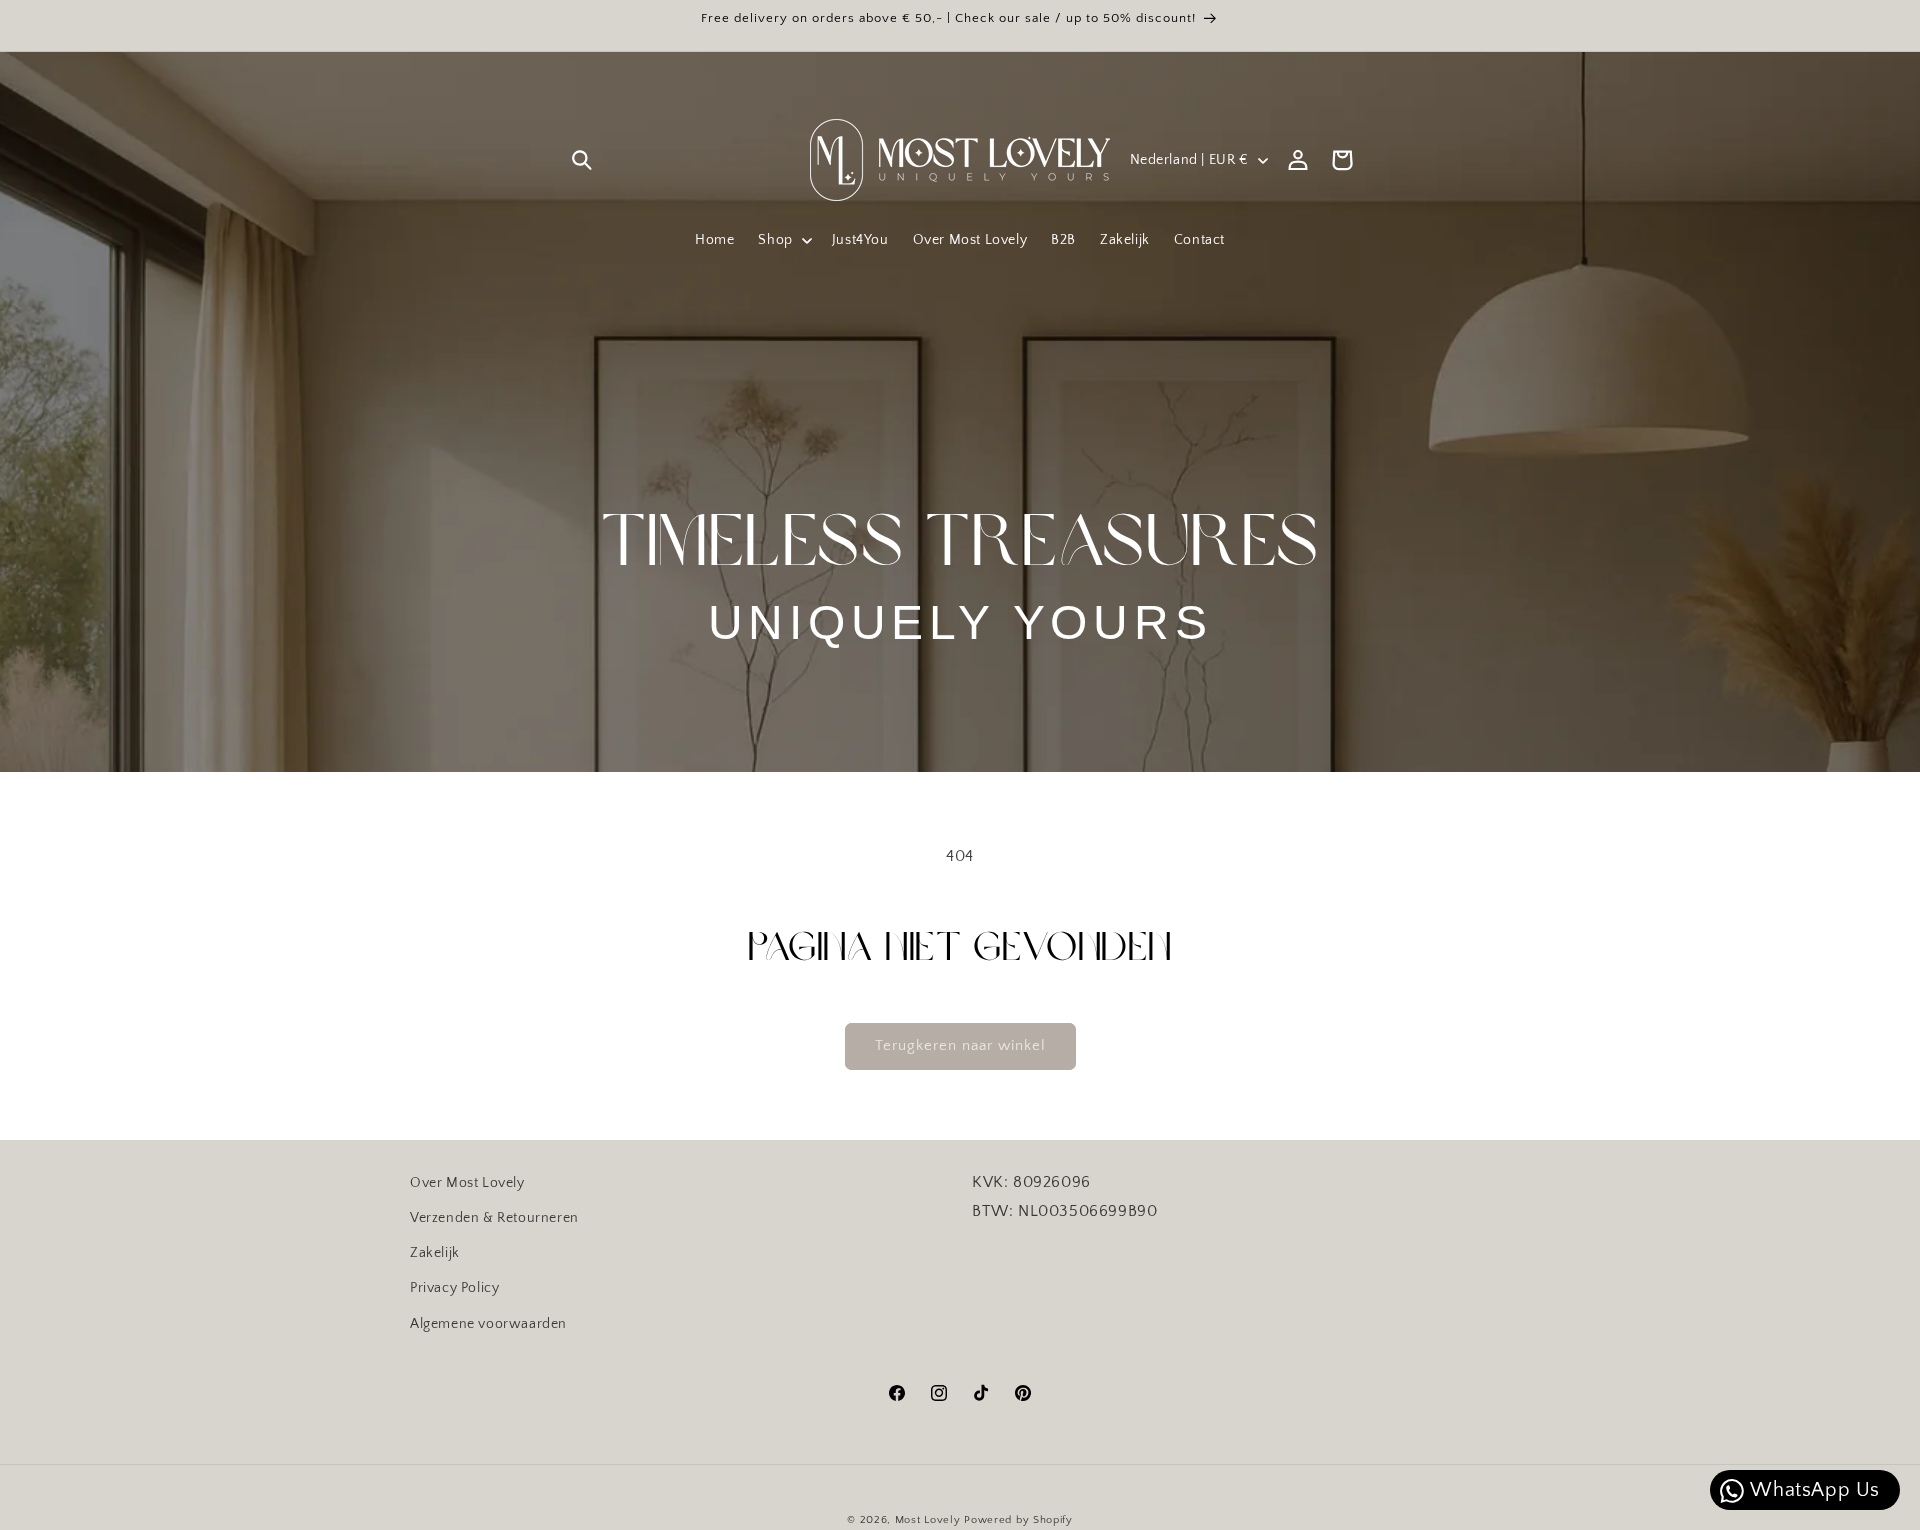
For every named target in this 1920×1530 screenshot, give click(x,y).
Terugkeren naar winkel (960, 1045)
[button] (582, 160)
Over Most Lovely (467, 1183)
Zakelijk (435, 1253)
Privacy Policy (454, 1288)
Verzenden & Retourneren (494, 1218)
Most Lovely (928, 1520)
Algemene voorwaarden (488, 1323)
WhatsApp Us (1813, 1490)
